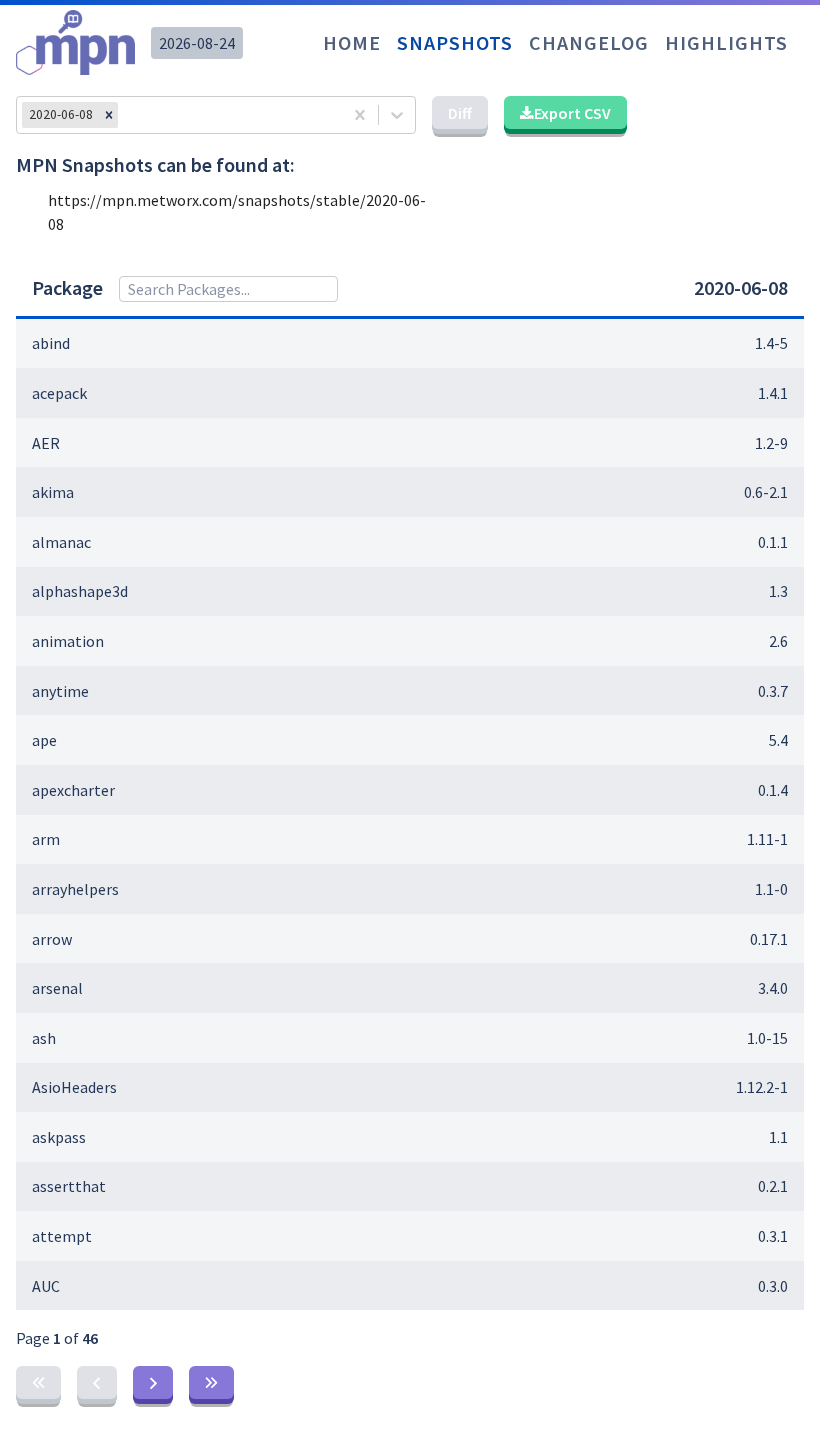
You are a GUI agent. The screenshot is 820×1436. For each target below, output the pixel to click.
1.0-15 (767, 1038)
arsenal (57, 988)
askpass (59, 1137)
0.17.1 (769, 939)
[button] (109, 115)
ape (44, 740)
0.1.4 (773, 790)
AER (46, 443)
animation (68, 641)
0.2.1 (773, 1186)
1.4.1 (773, 393)
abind (51, 343)
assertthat (69, 1186)
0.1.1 (773, 542)
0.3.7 (773, 691)
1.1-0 (771, 889)
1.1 (778, 1137)
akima (53, 492)
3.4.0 (773, 988)
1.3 (778, 591)
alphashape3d (80, 591)
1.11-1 (767, 839)
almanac (61, 542)
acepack (59, 393)
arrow (52, 939)
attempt (62, 1236)
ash (44, 1038)
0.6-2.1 (766, 492)
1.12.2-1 (762, 1087)
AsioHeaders (74, 1087)
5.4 (778, 740)
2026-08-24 (197, 43)
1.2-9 (771, 443)
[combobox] (128, 115)
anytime (60, 691)
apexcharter (73, 790)
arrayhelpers (75, 889)
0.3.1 (773, 1236)
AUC (46, 1286)
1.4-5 (771, 343)
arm (46, 839)
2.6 (778, 641)
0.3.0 (773, 1286)
